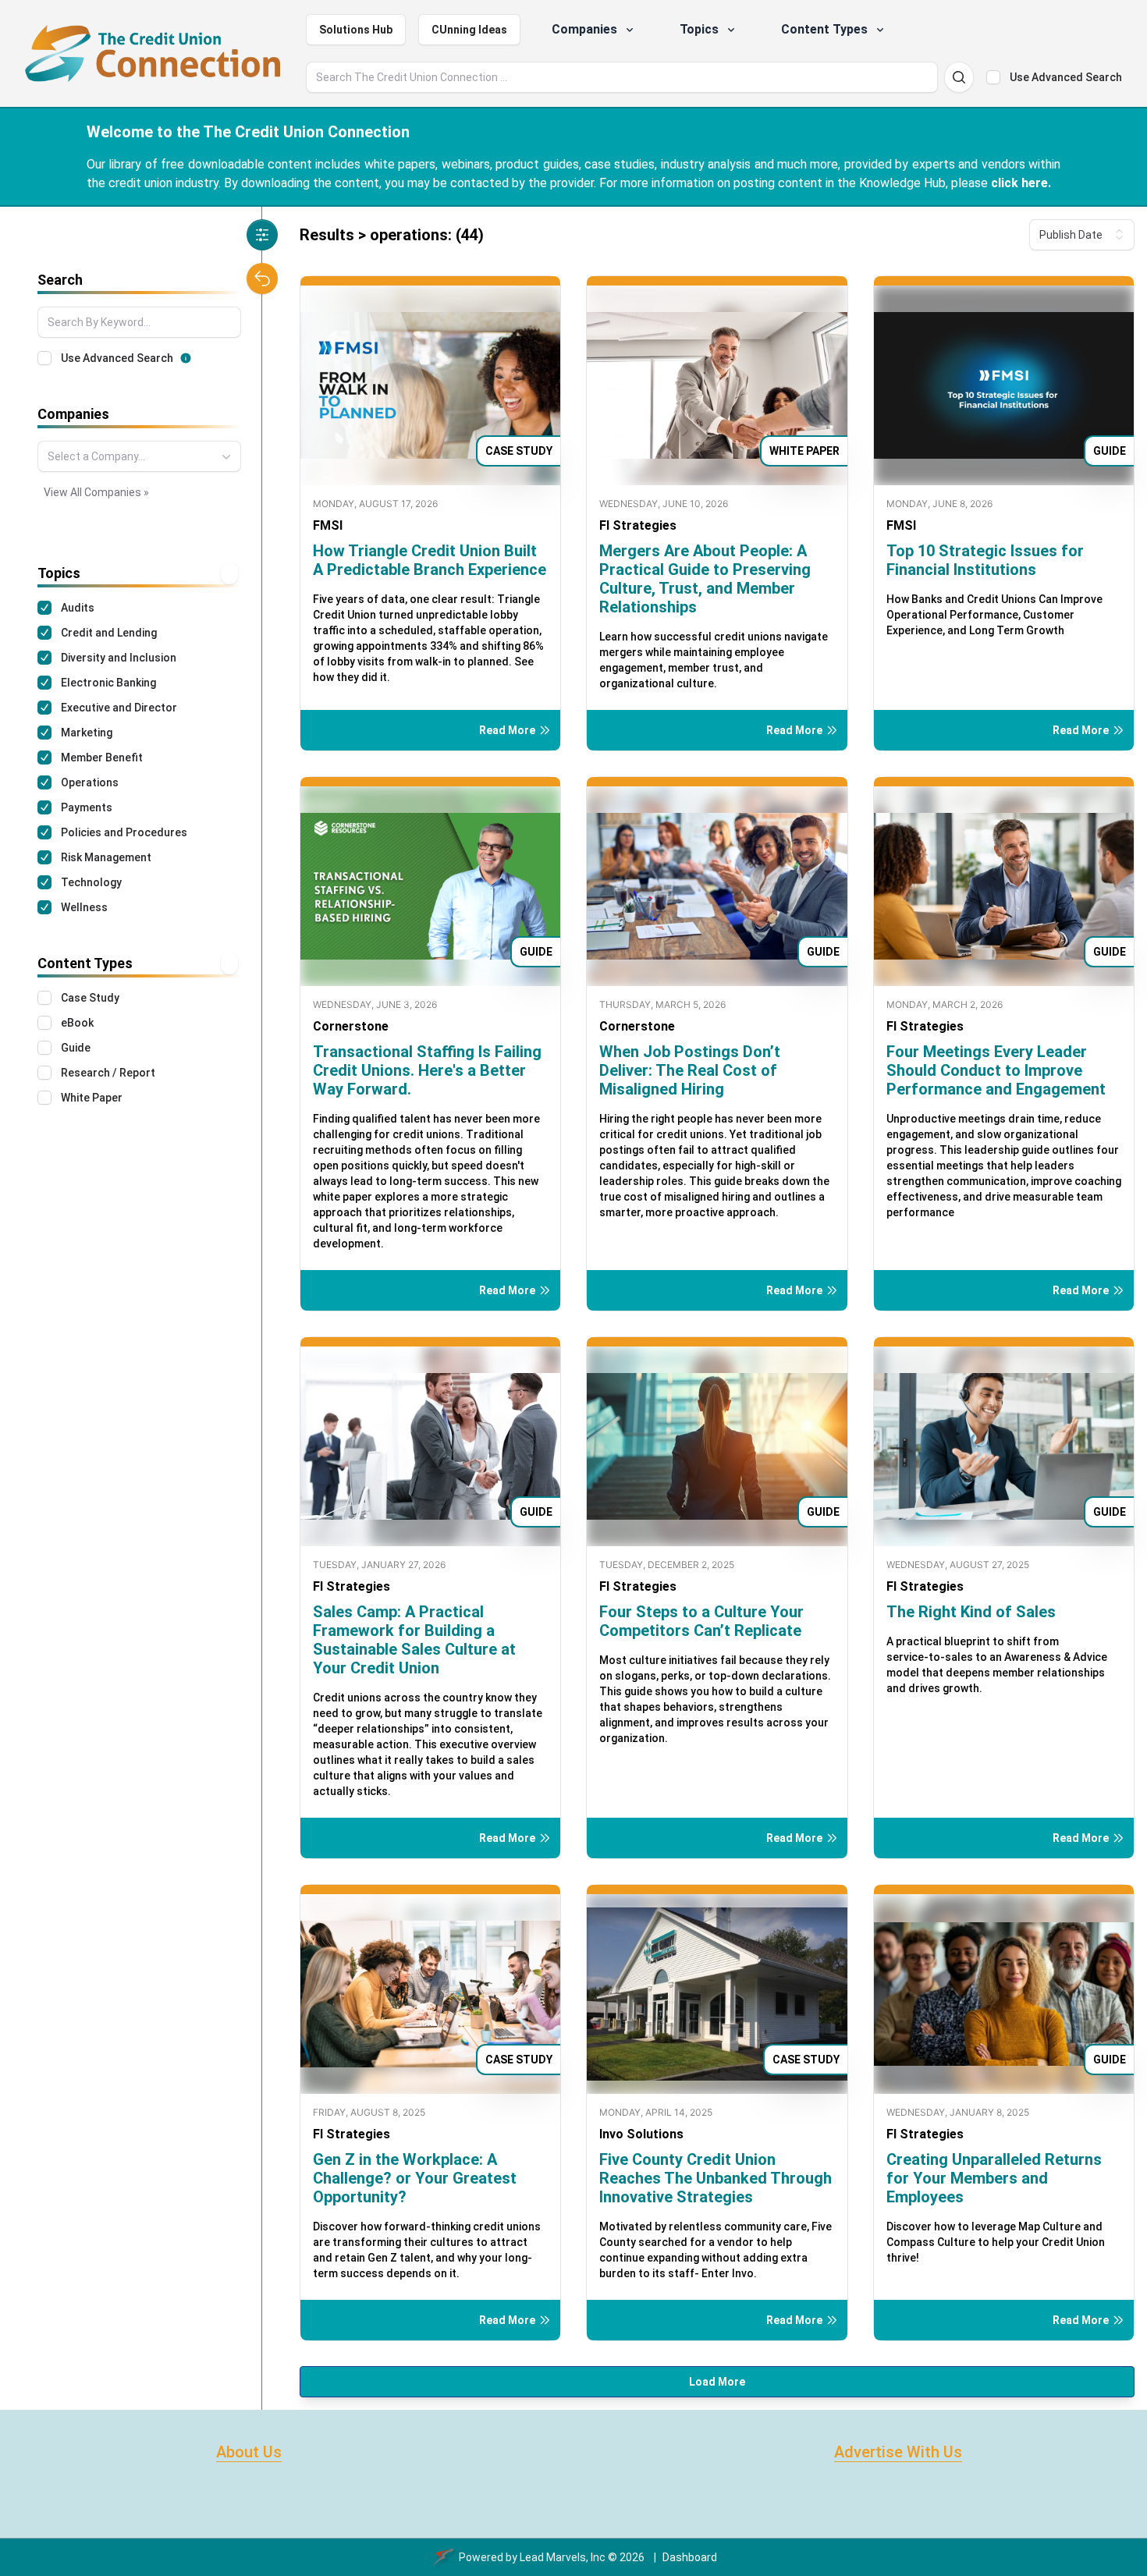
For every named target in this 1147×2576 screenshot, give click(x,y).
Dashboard (690, 2557)
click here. (1021, 183)
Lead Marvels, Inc (563, 2557)
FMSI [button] (328, 525)
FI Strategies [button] (638, 525)
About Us (249, 2452)
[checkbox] (993, 77)
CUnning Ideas (469, 30)
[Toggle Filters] (262, 235)
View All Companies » (96, 492)
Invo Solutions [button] (641, 2134)
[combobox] (139, 456)
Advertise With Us (898, 2452)
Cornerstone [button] (351, 1026)
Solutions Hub (356, 30)
